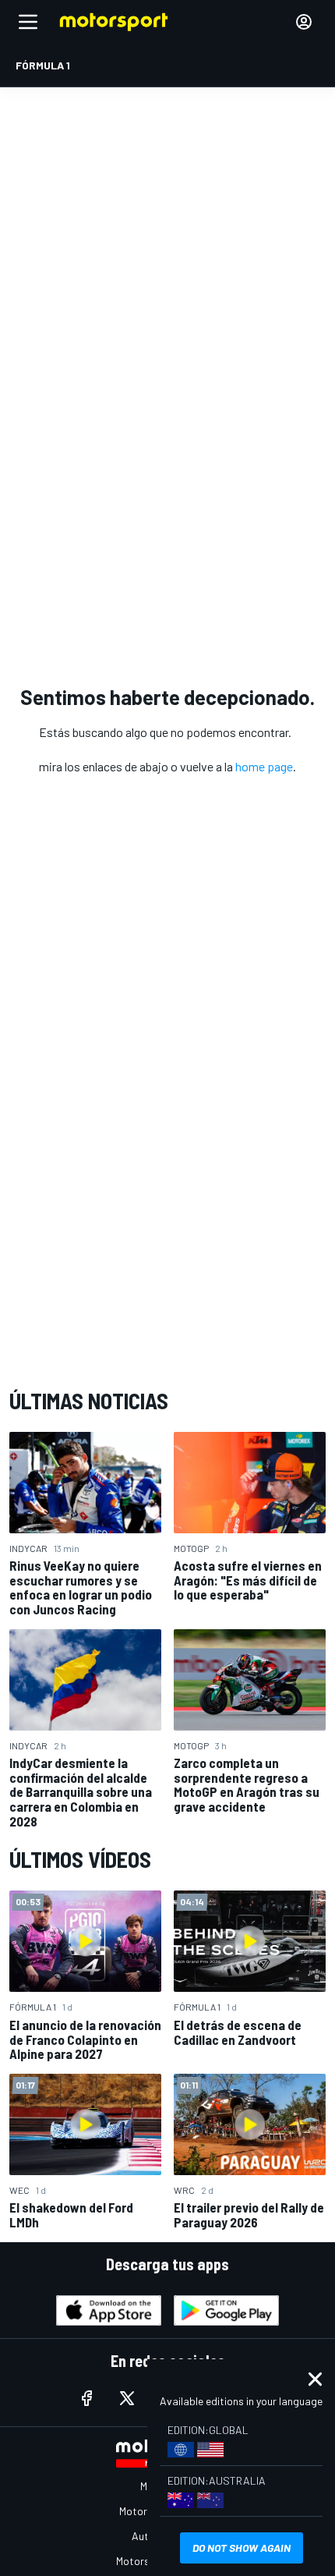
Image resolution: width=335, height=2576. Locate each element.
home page (264, 766)
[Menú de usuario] (304, 22)
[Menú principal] (28, 22)
